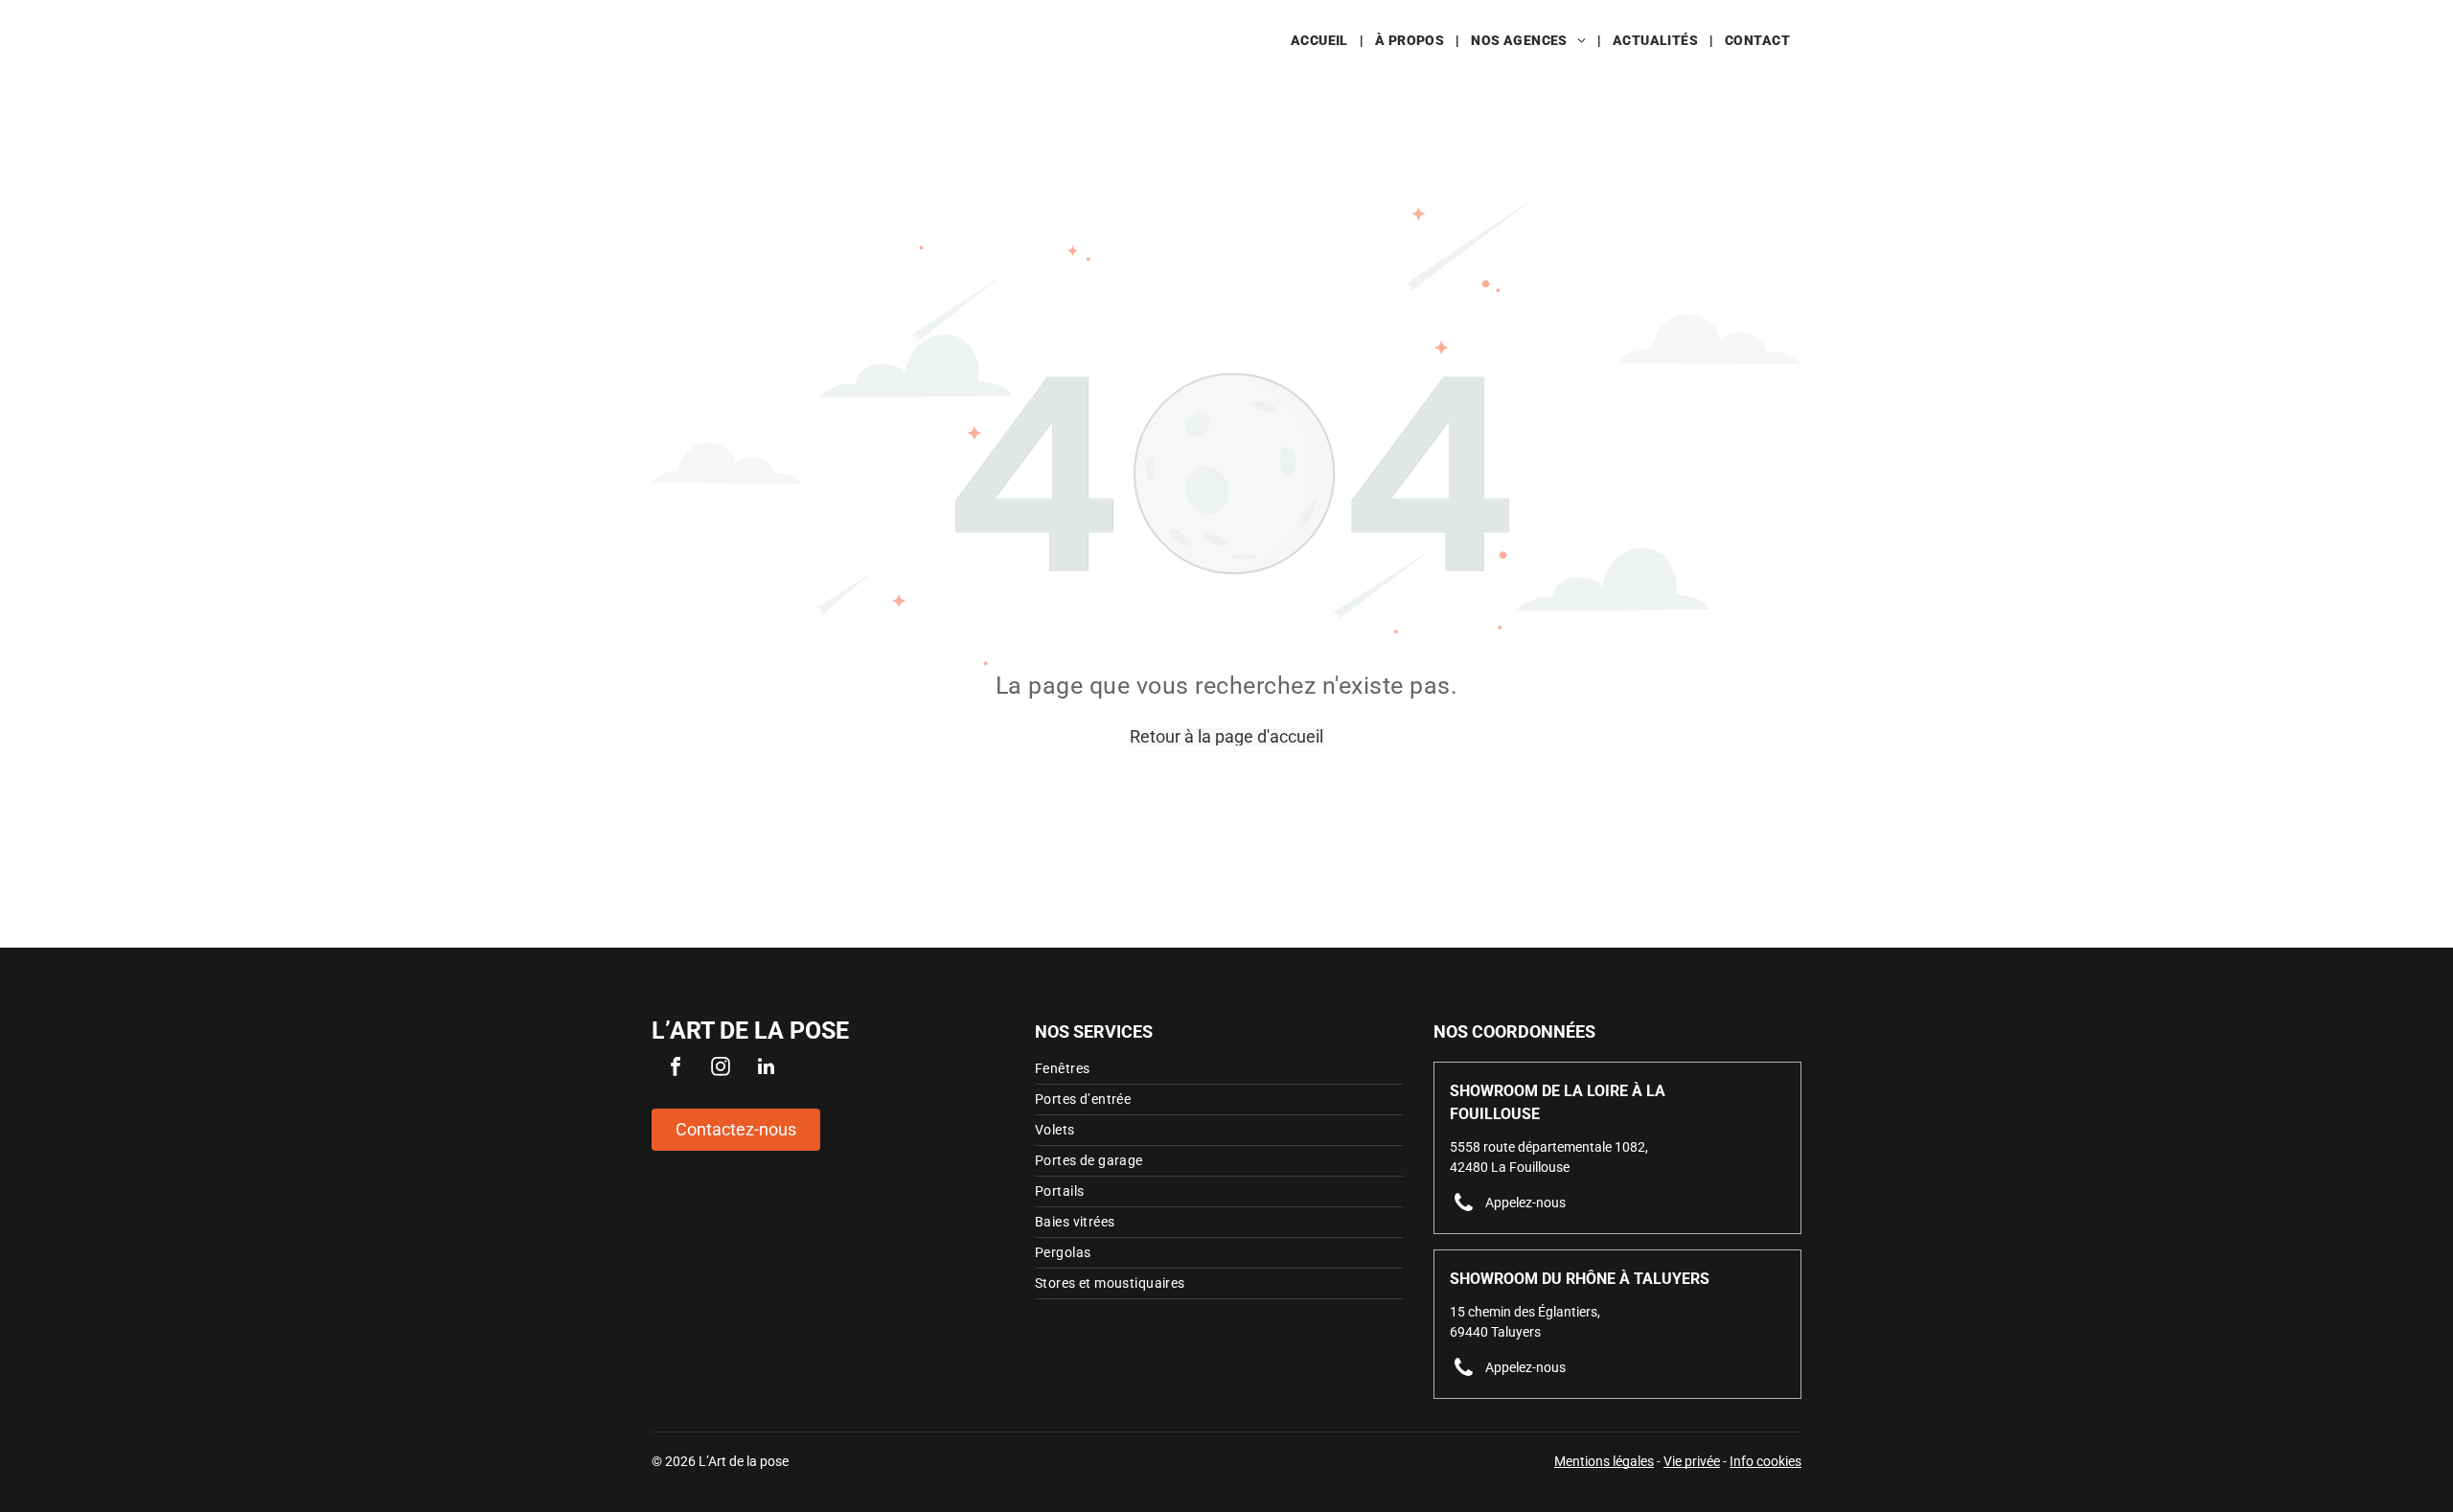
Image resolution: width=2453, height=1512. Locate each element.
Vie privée (1692, 1461)
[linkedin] (766, 1069)
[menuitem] (1321, 41)
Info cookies (1765, 1461)
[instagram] (721, 1069)
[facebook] (676, 1069)
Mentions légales (1604, 1461)
